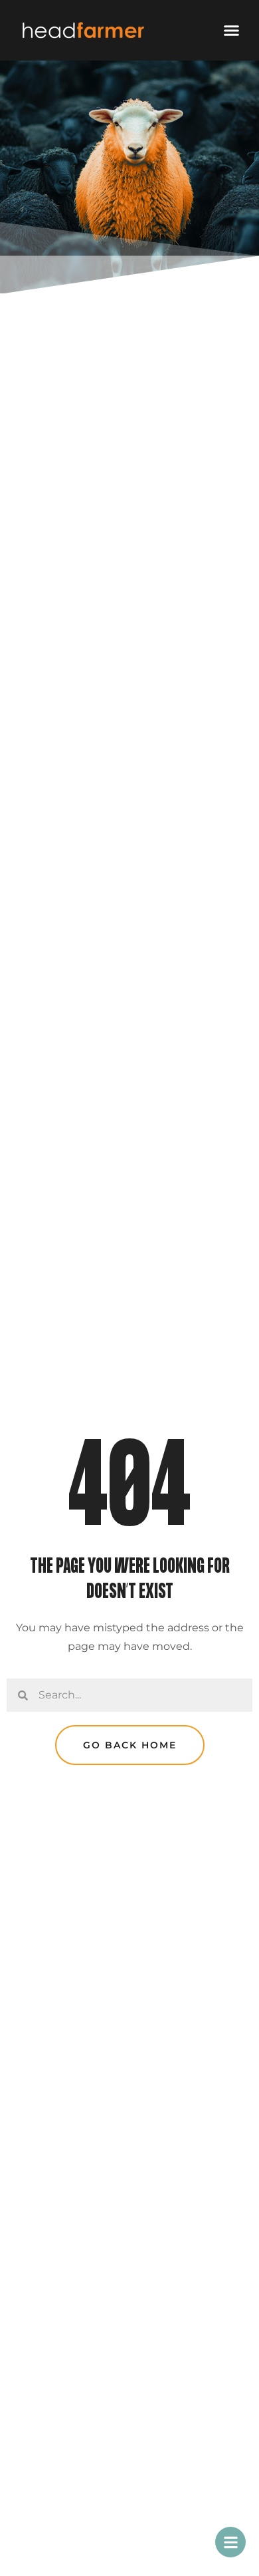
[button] (232, 31)
